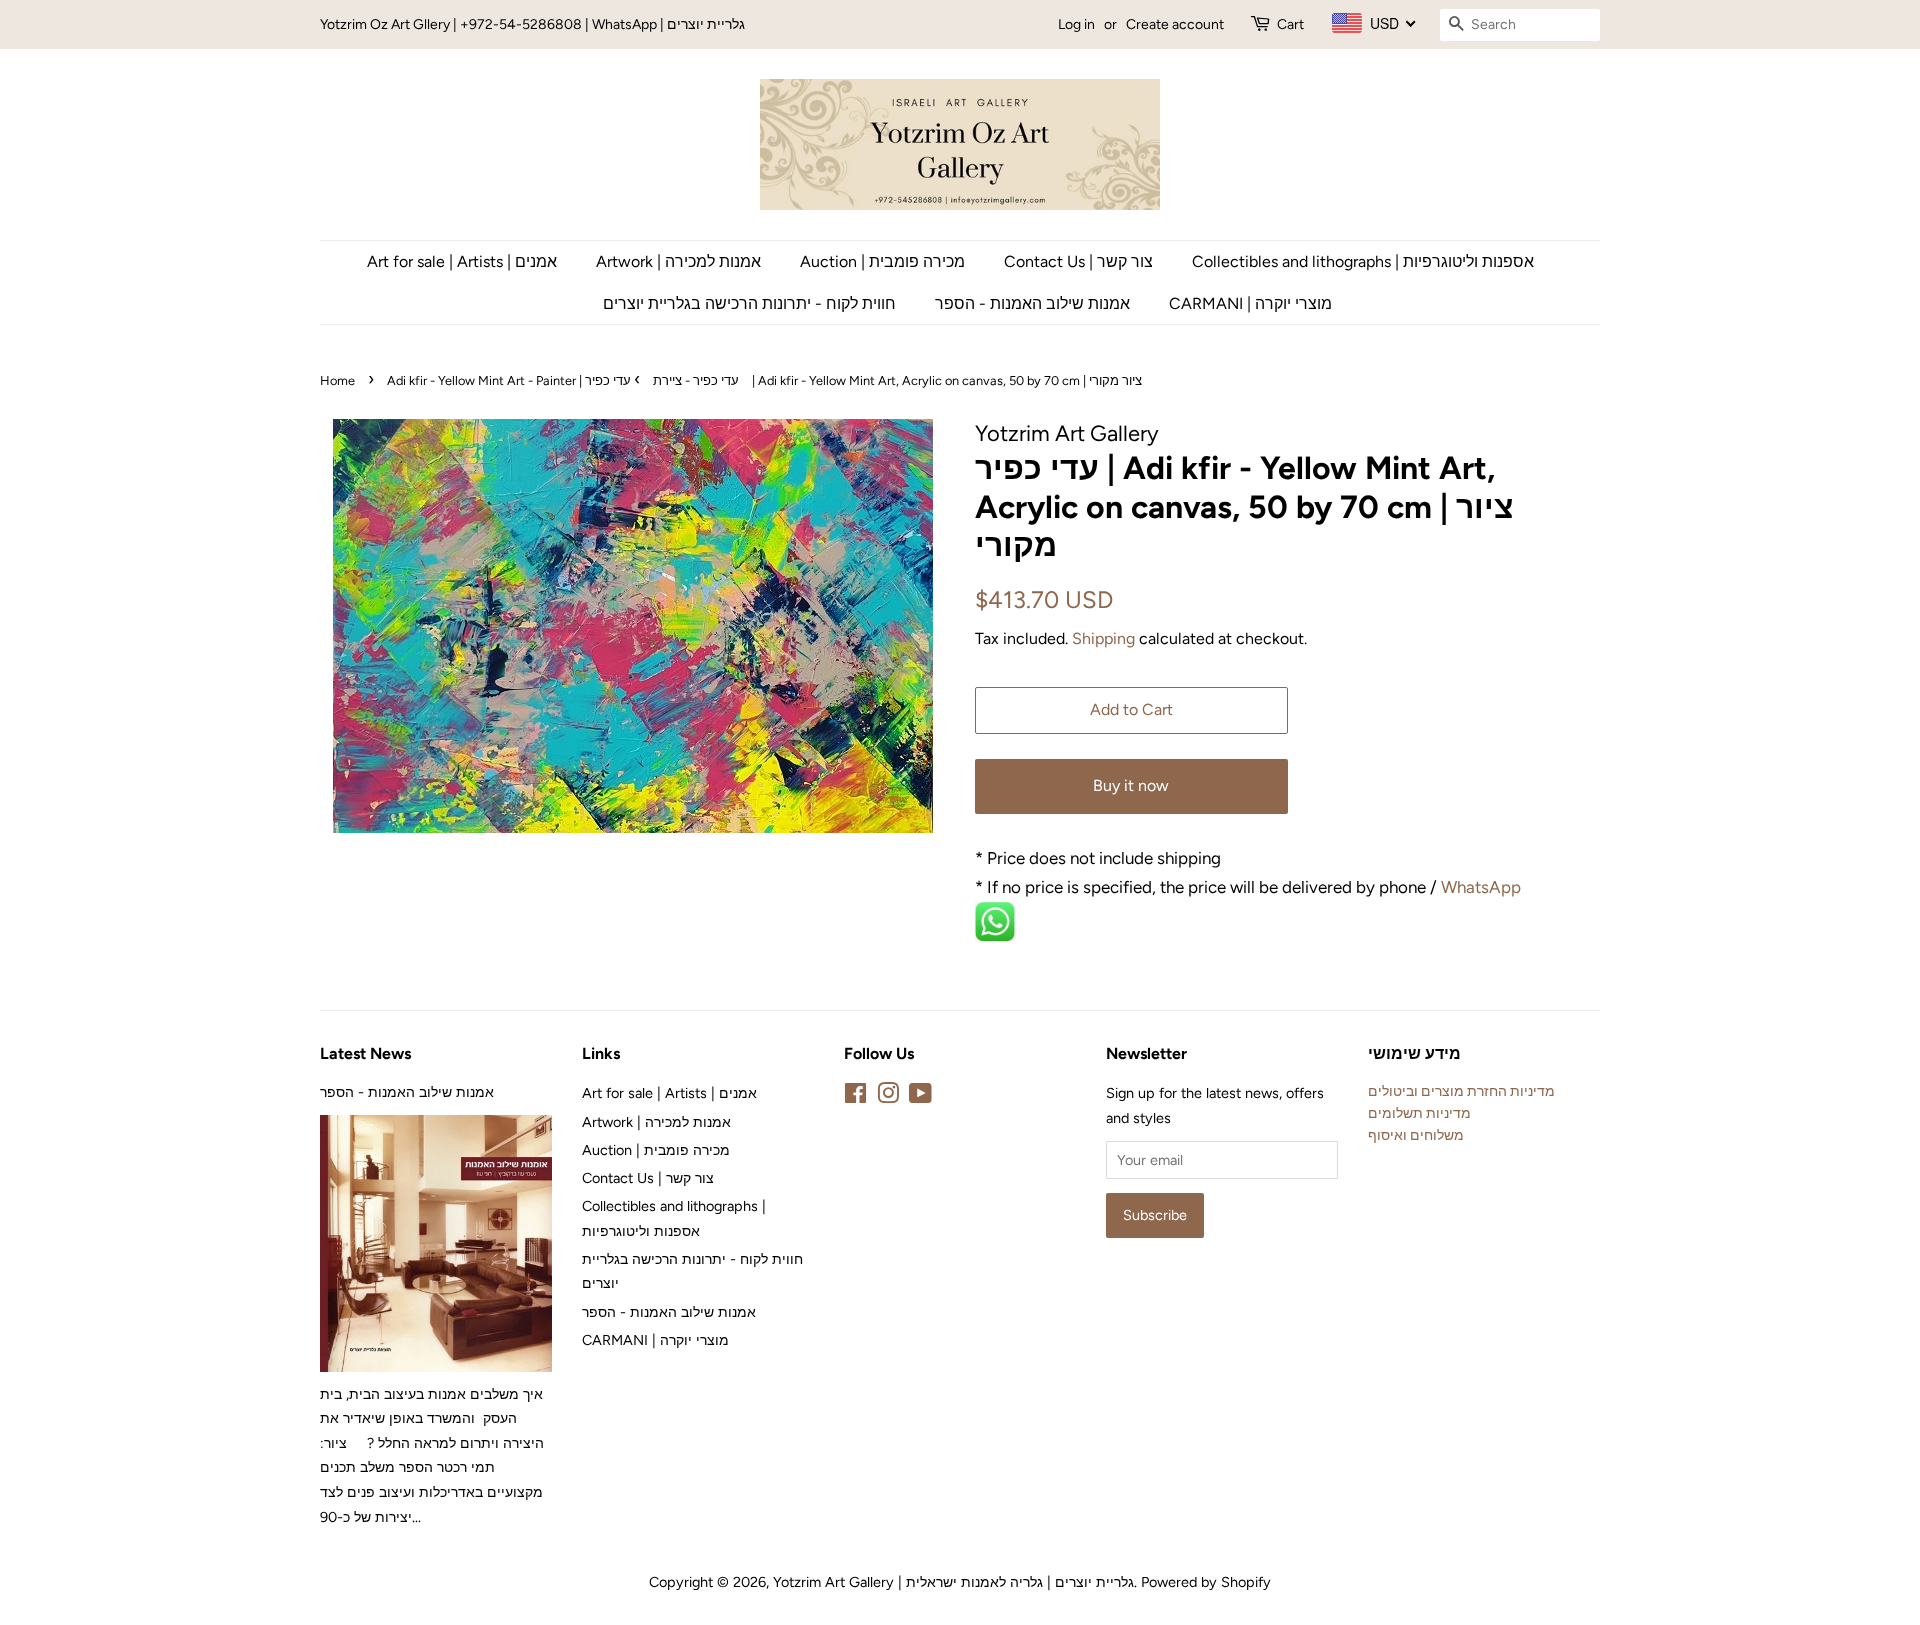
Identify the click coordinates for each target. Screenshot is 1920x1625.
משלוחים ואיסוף (1416, 1135)
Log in (1076, 24)
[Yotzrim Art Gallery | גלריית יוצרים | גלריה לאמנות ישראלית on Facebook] (855, 1097)
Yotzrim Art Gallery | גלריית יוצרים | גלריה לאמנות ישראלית (953, 1582)
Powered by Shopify (1206, 1582)
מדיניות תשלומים (1419, 1113)
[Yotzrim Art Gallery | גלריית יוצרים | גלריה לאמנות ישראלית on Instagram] (888, 1097)
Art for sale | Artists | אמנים (462, 261)
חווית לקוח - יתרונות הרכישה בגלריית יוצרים (749, 303)
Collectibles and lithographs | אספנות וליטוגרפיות (1363, 261)
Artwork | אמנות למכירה (678, 261)
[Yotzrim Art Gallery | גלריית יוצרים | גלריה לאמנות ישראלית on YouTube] (920, 1097)
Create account (1175, 24)
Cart (1290, 24)
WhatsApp (1483, 887)
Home (337, 380)
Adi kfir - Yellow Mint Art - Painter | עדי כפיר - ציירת (563, 380)
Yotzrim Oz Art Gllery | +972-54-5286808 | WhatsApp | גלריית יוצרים (532, 24)
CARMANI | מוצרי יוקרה (1250, 303)
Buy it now (1131, 785)
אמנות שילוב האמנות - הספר (1032, 303)
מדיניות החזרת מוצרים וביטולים (1461, 1091)
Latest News (365, 1053)
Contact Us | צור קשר (1078, 261)
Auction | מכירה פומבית (882, 261)
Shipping (1103, 638)
